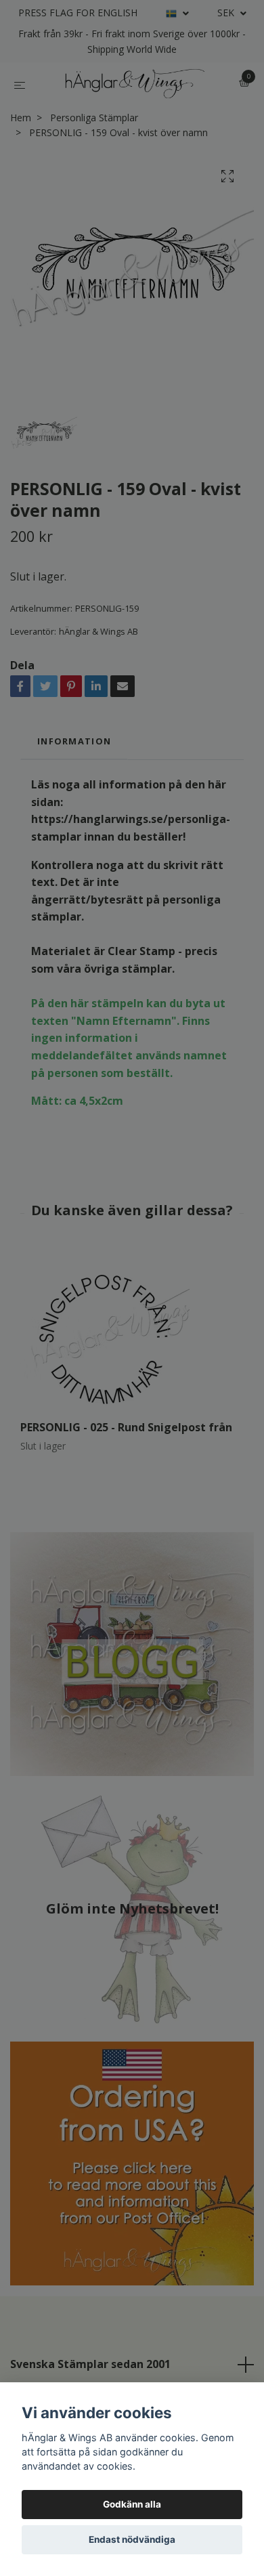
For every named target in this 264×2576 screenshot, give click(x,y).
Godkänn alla (132, 2504)
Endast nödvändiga (132, 2539)
